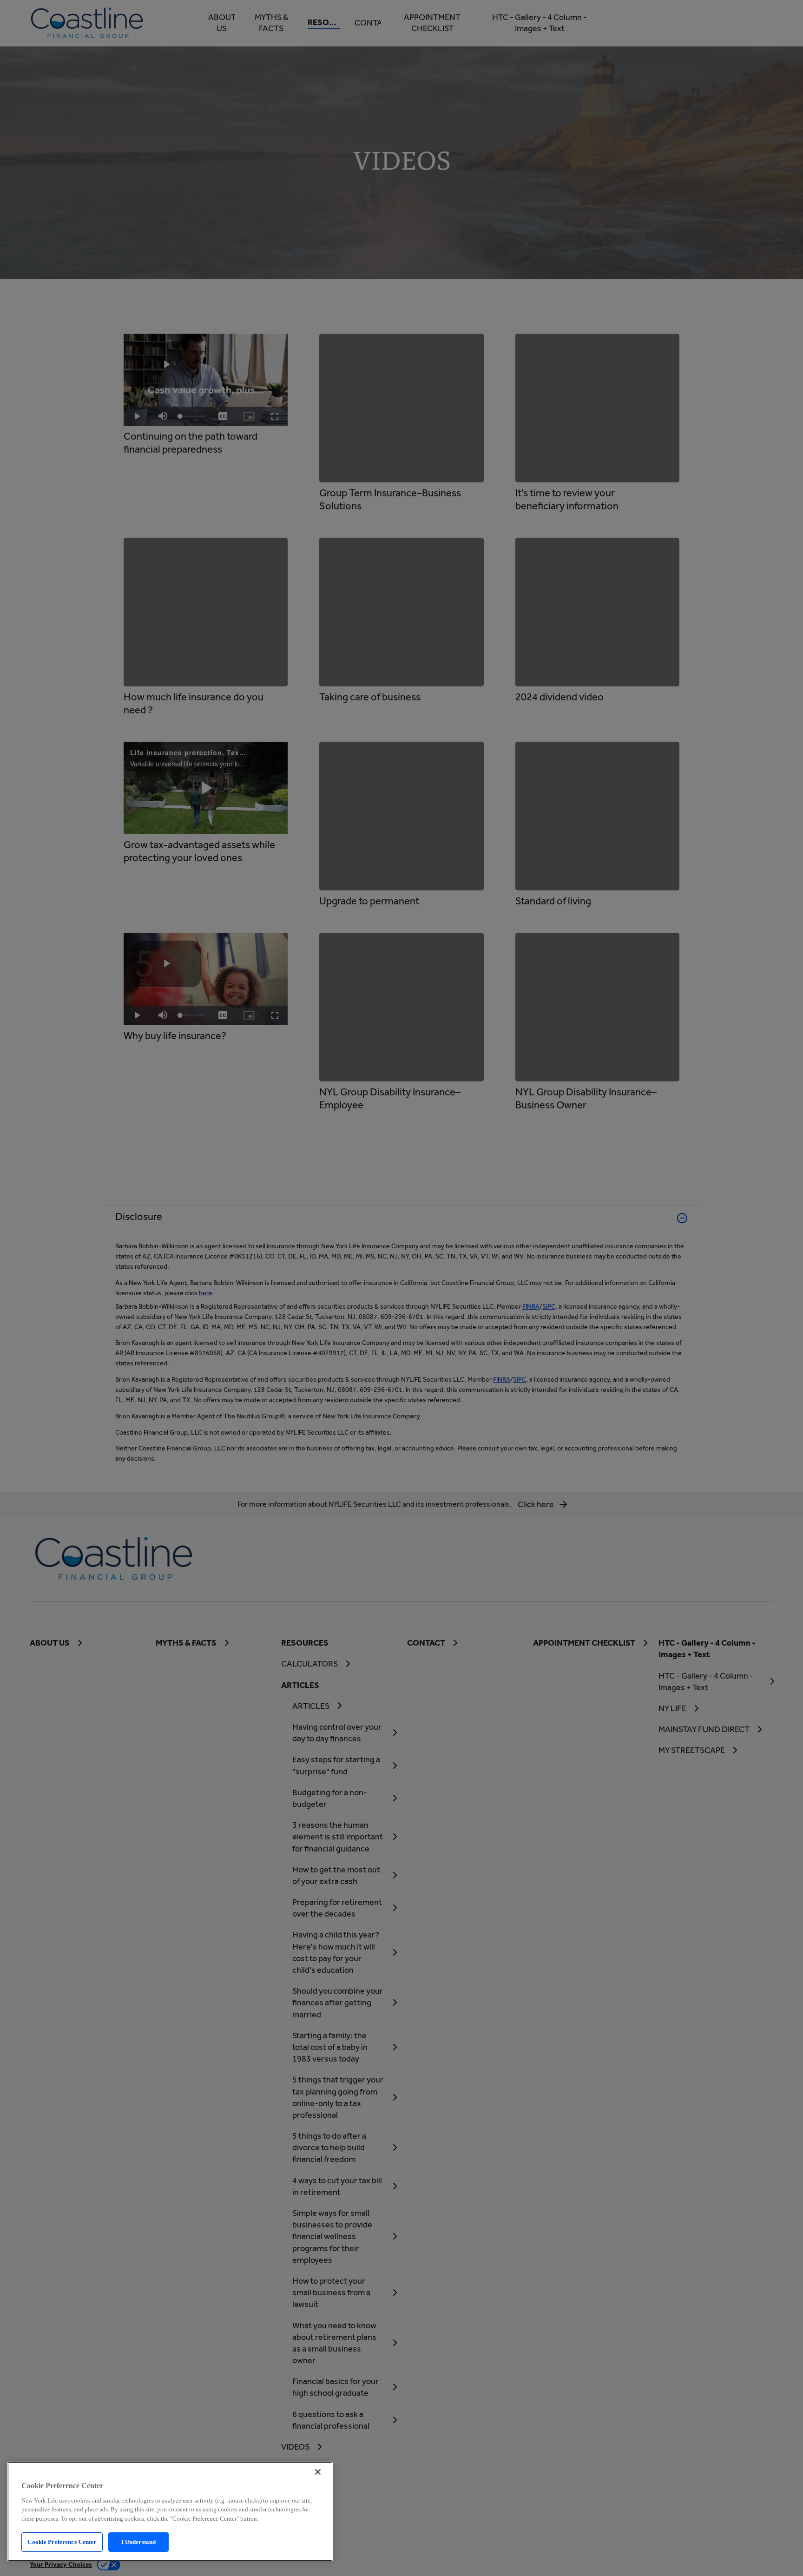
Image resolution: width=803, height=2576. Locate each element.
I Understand (139, 2542)
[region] (170, 2511)
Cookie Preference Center (62, 2542)
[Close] (318, 2472)
